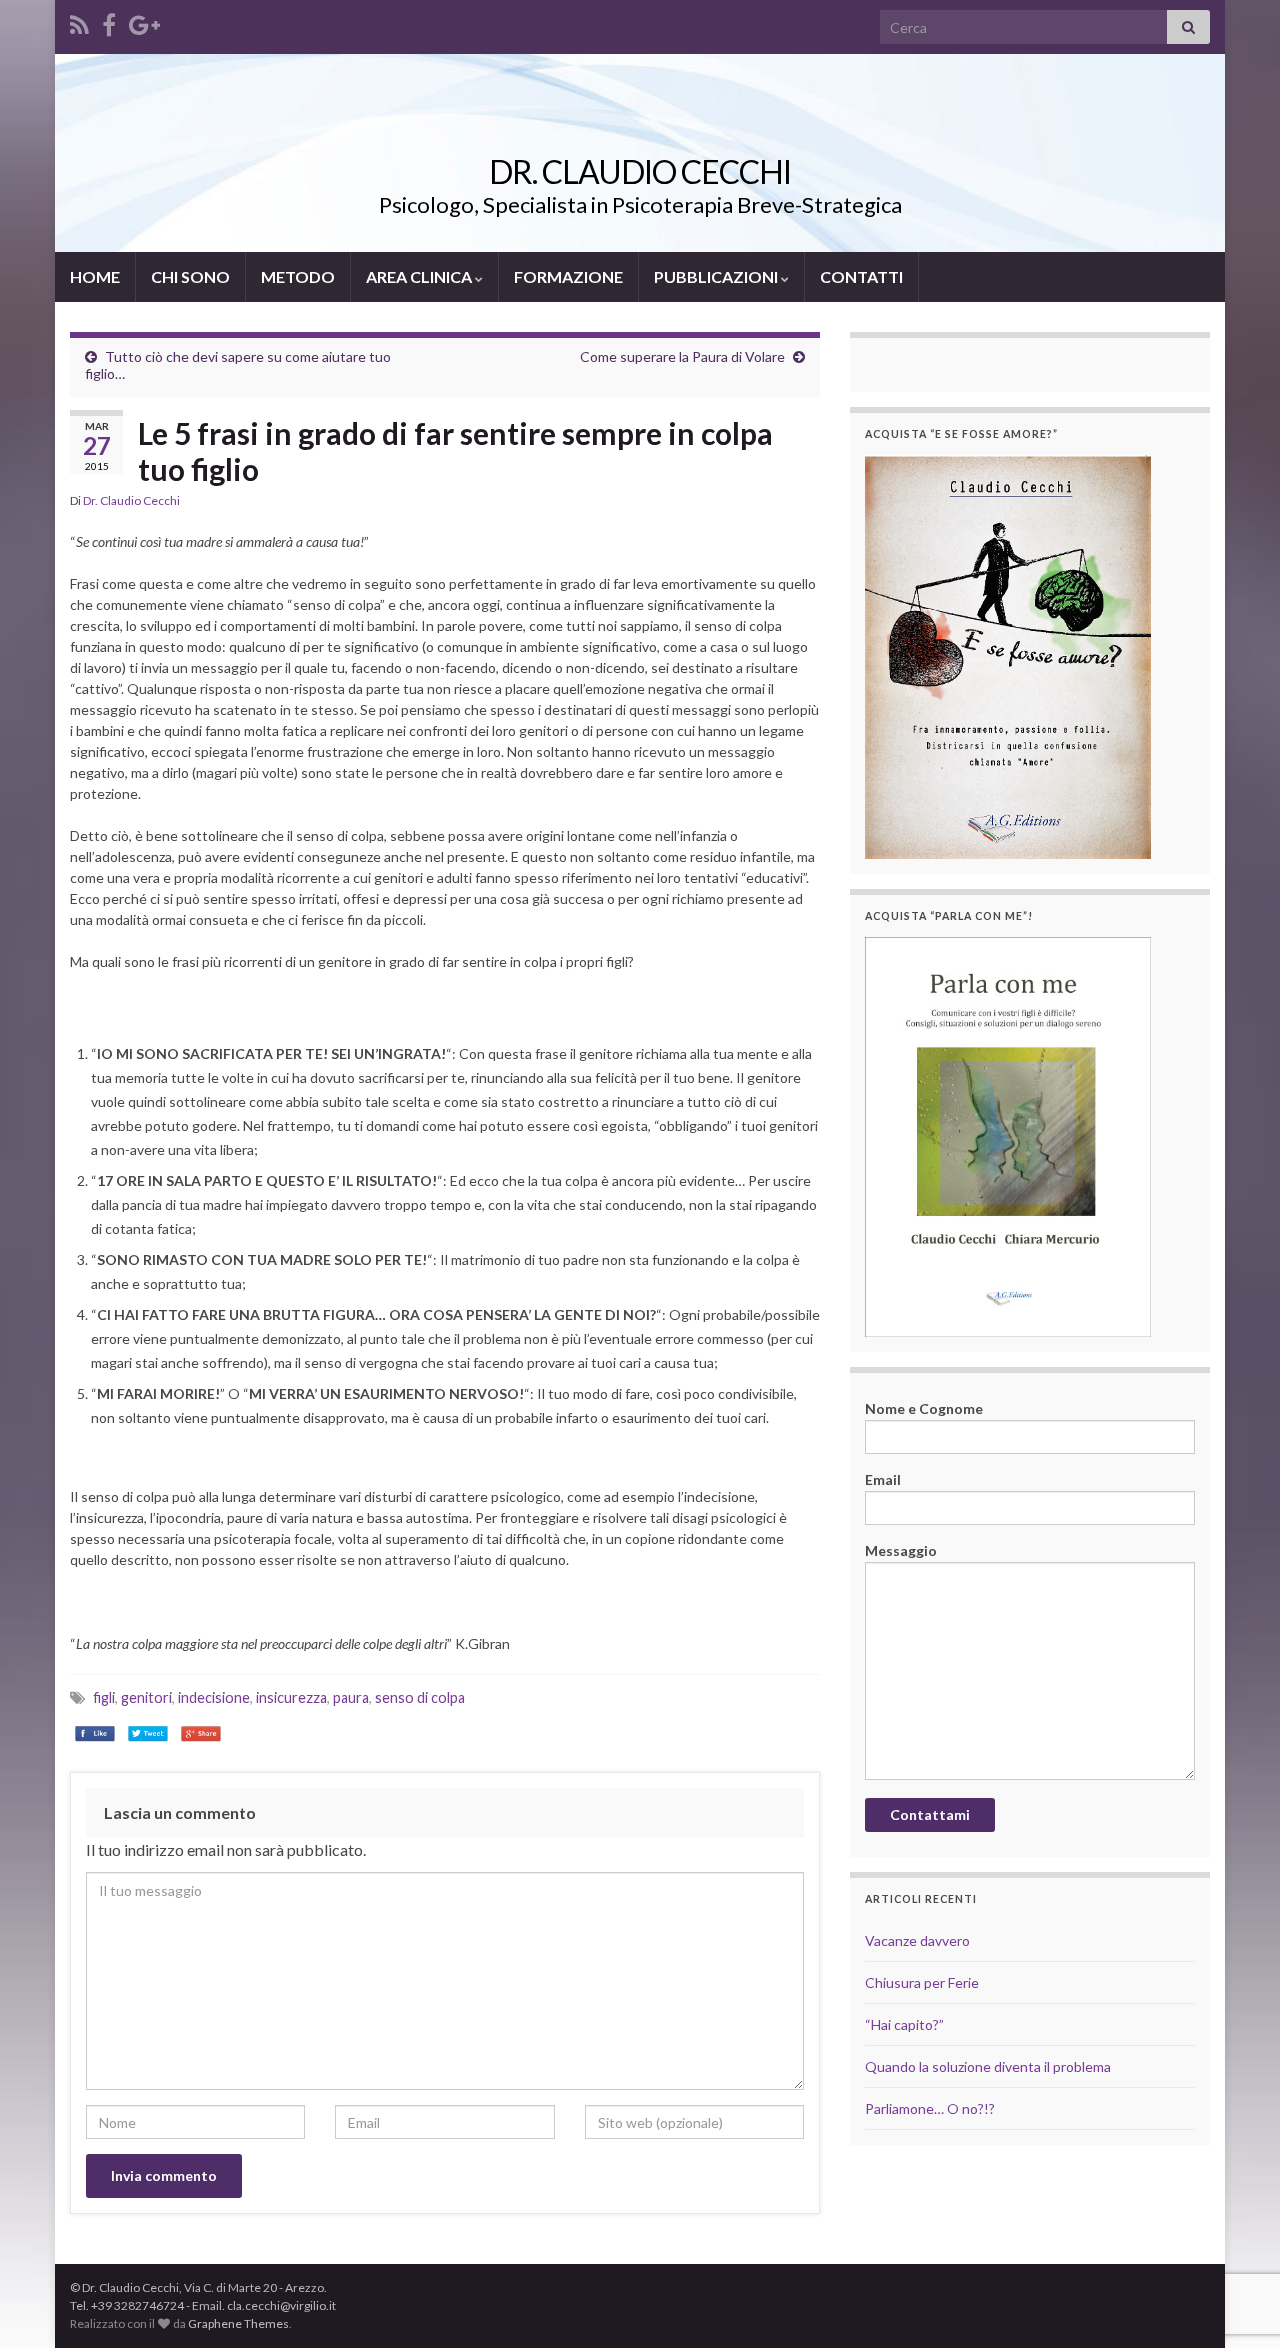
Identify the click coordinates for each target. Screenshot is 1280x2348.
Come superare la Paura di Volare (682, 356)
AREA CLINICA (420, 276)
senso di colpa (420, 1697)
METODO (298, 276)
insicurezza (291, 1697)
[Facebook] (109, 21)
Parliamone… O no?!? (930, 2108)
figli (104, 1697)
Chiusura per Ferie (922, 1982)
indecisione (214, 1697)
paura (351, 1697)
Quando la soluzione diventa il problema (988, 2066)
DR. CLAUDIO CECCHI (640, 171)
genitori (146, 1697)
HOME (95, 276)
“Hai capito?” (904, 2024)
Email (883, 1479)
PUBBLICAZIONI (717, 276)
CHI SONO (190, 276)
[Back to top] (1235, 2229)
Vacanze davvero (917, 1940)
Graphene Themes (238, 2323)
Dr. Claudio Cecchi (131, 500)
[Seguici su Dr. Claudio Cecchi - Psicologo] (79, 21)
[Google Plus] (144, 21)
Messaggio (901, 1550)
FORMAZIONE (568, 276)
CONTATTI (861, 276)
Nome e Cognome (924, 1408)
